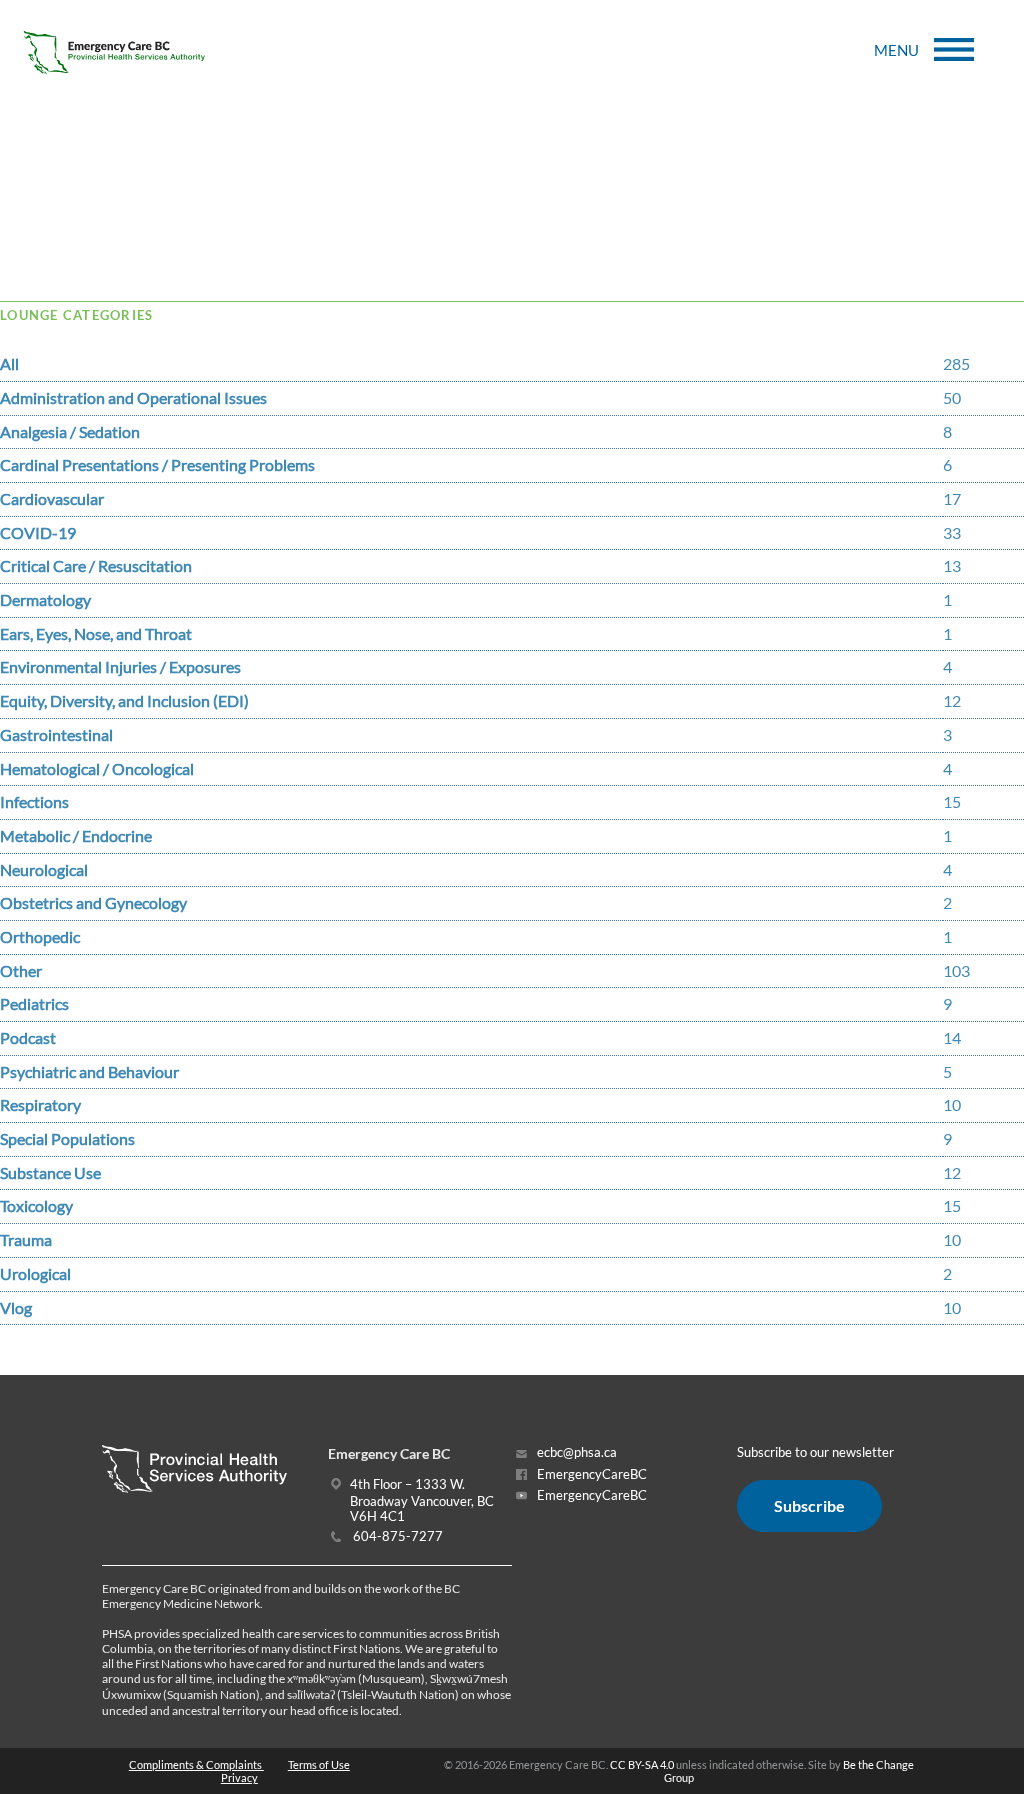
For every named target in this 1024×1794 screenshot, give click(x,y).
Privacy (239, 1777)
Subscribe (809, 1505)
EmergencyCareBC (590, 1474)
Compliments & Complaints (196, 1764)
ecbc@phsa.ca (575, 1452)
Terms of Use (319, 1764)
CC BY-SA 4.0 (642, 1764)
